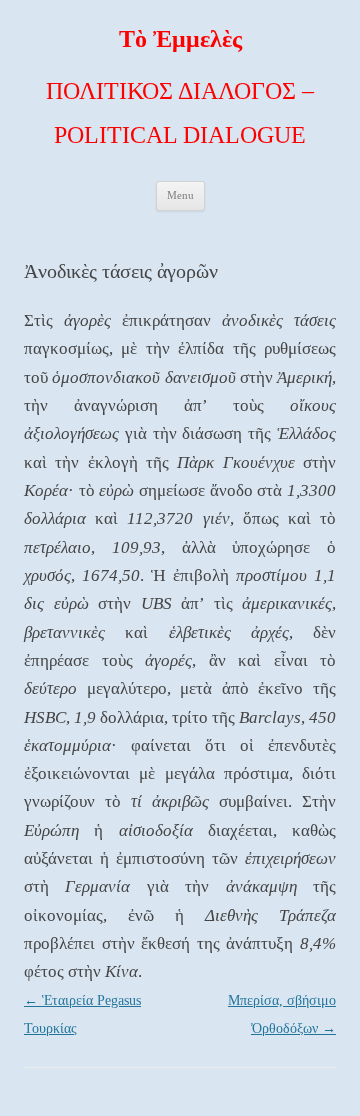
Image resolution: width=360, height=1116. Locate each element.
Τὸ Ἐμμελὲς (180, 39)
